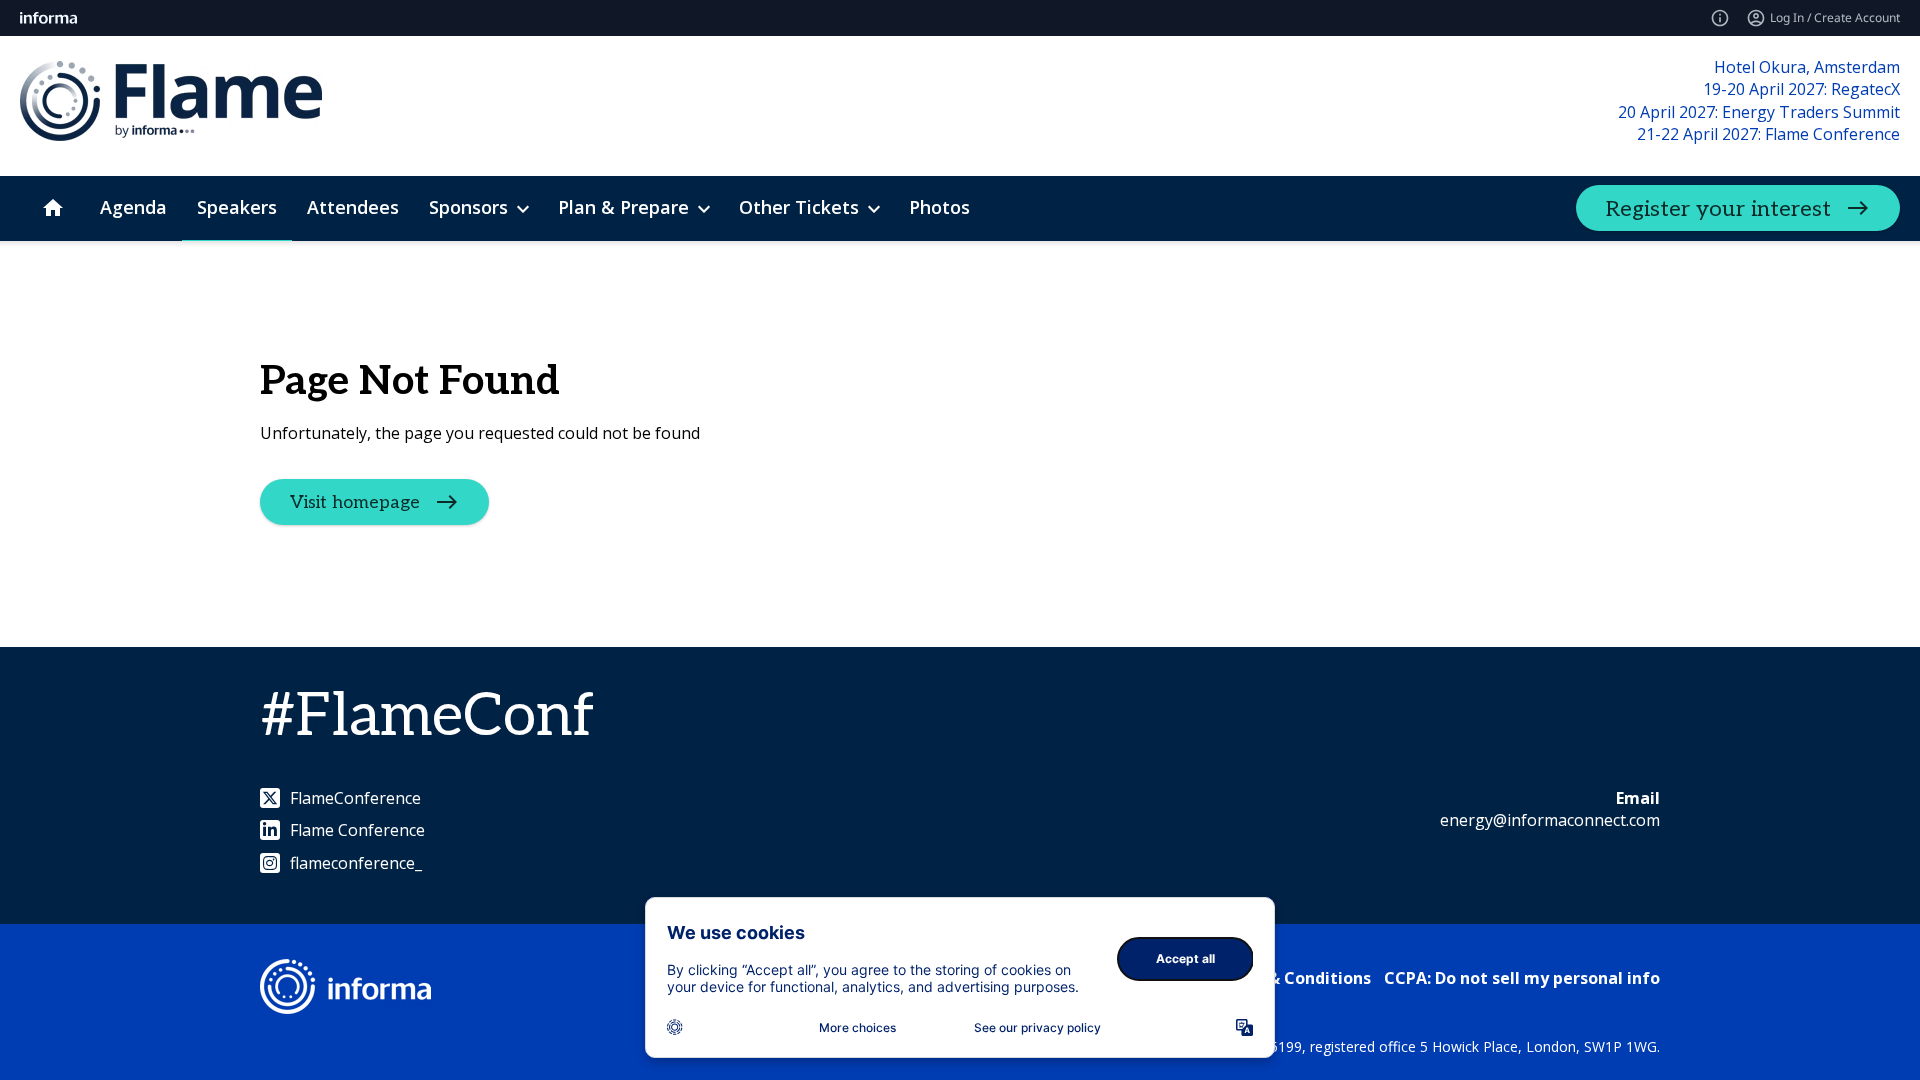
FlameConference (355, 798)
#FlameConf (427, 717)
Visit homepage (355, 502)
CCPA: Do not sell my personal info (1522, 978)
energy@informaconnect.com (1550, 820)
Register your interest (1718, 209)
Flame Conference (357, 830)
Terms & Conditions (1291, 978)
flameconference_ (356, 863)
